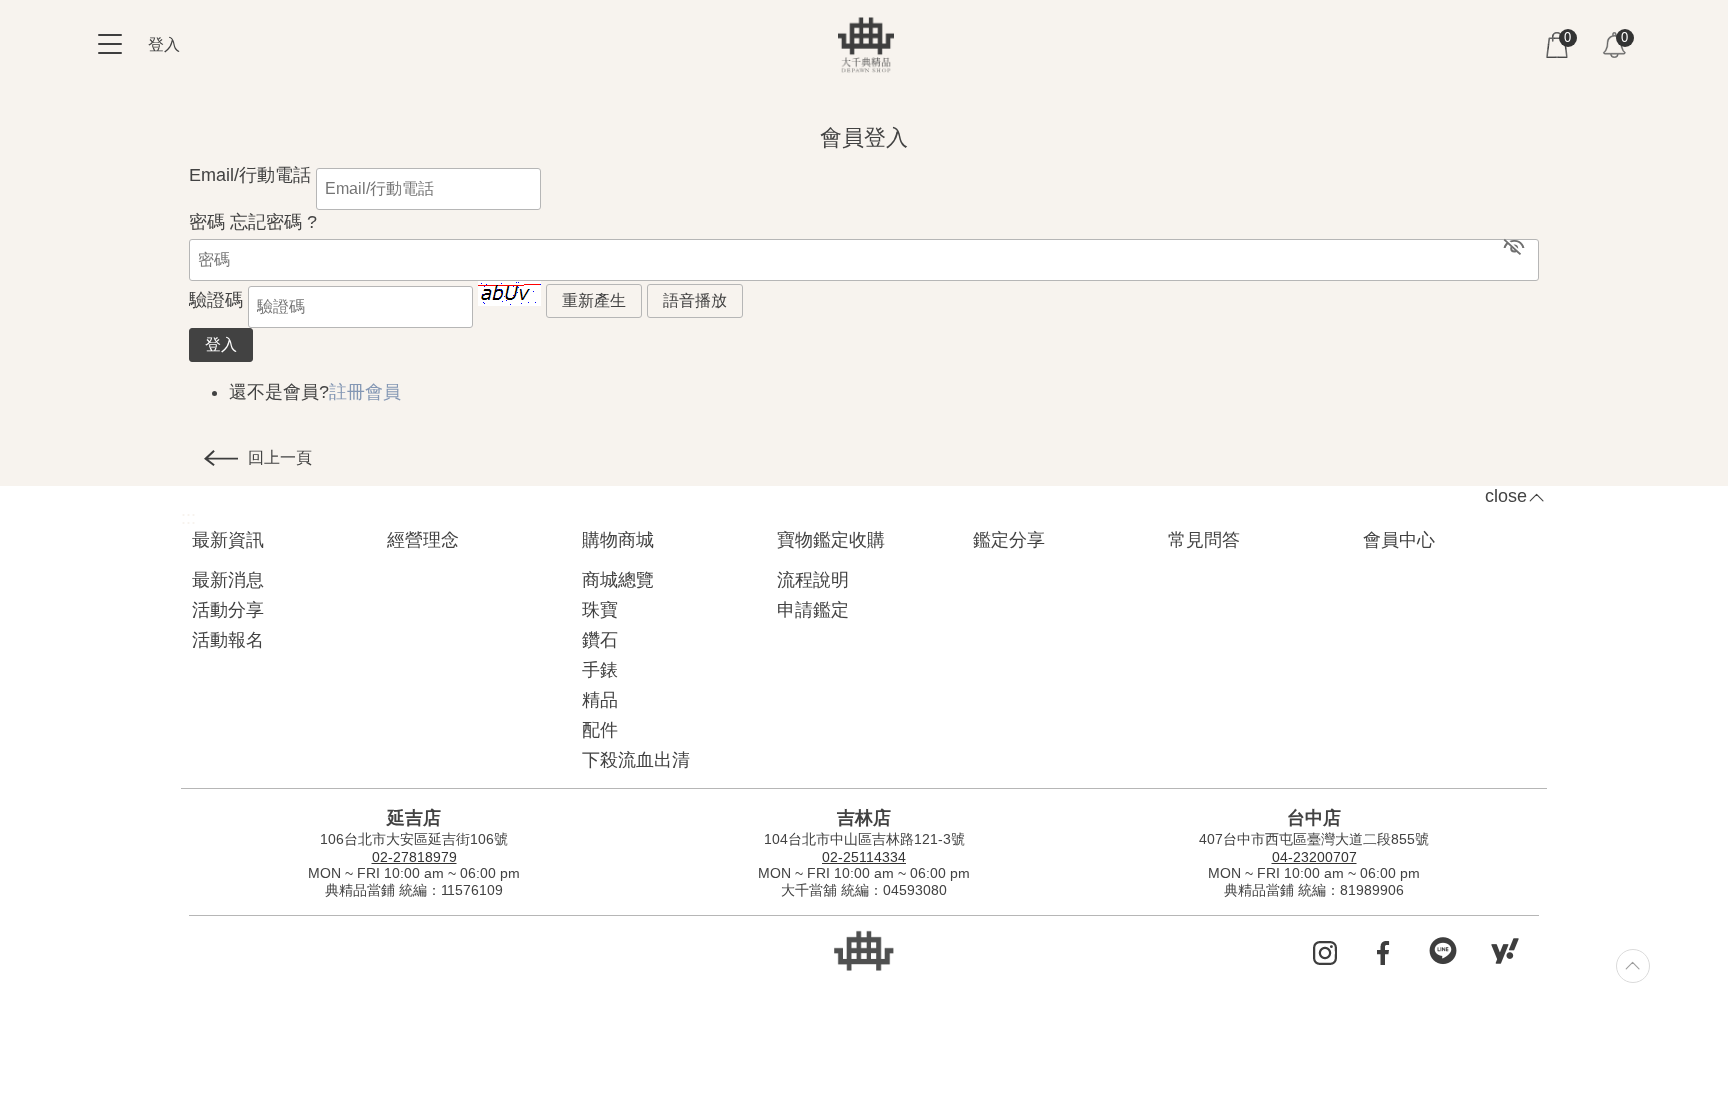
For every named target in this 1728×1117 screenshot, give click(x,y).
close (1506, 496)
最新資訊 (228, 540)
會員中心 (1399, 540)
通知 (1614, 45)
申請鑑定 (813, 610)
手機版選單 (110, 44)
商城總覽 (618, 580)
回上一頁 (280, 457)
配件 (600, 730)
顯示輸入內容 (1514, 246)
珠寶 (600, 610)
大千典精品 (866, 45)
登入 (164, 44)
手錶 (600, 670)
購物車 (1557, 45)
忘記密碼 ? (273, 222)
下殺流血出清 (636, 760)
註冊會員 (365, 392)
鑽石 (600, 640)
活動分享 (228, 610)
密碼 (207, 222)
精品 (600, 700)
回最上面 (1633, 966)
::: (196, 107)
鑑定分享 (1009, 540)
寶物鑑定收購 (831, 540)
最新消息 (228, 580)
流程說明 (813, 580)
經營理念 (423, 540)
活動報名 (228, 640)
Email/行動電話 (250, 175)
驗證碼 (216, 300)
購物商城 (618, 540)
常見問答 (1204, 540)
